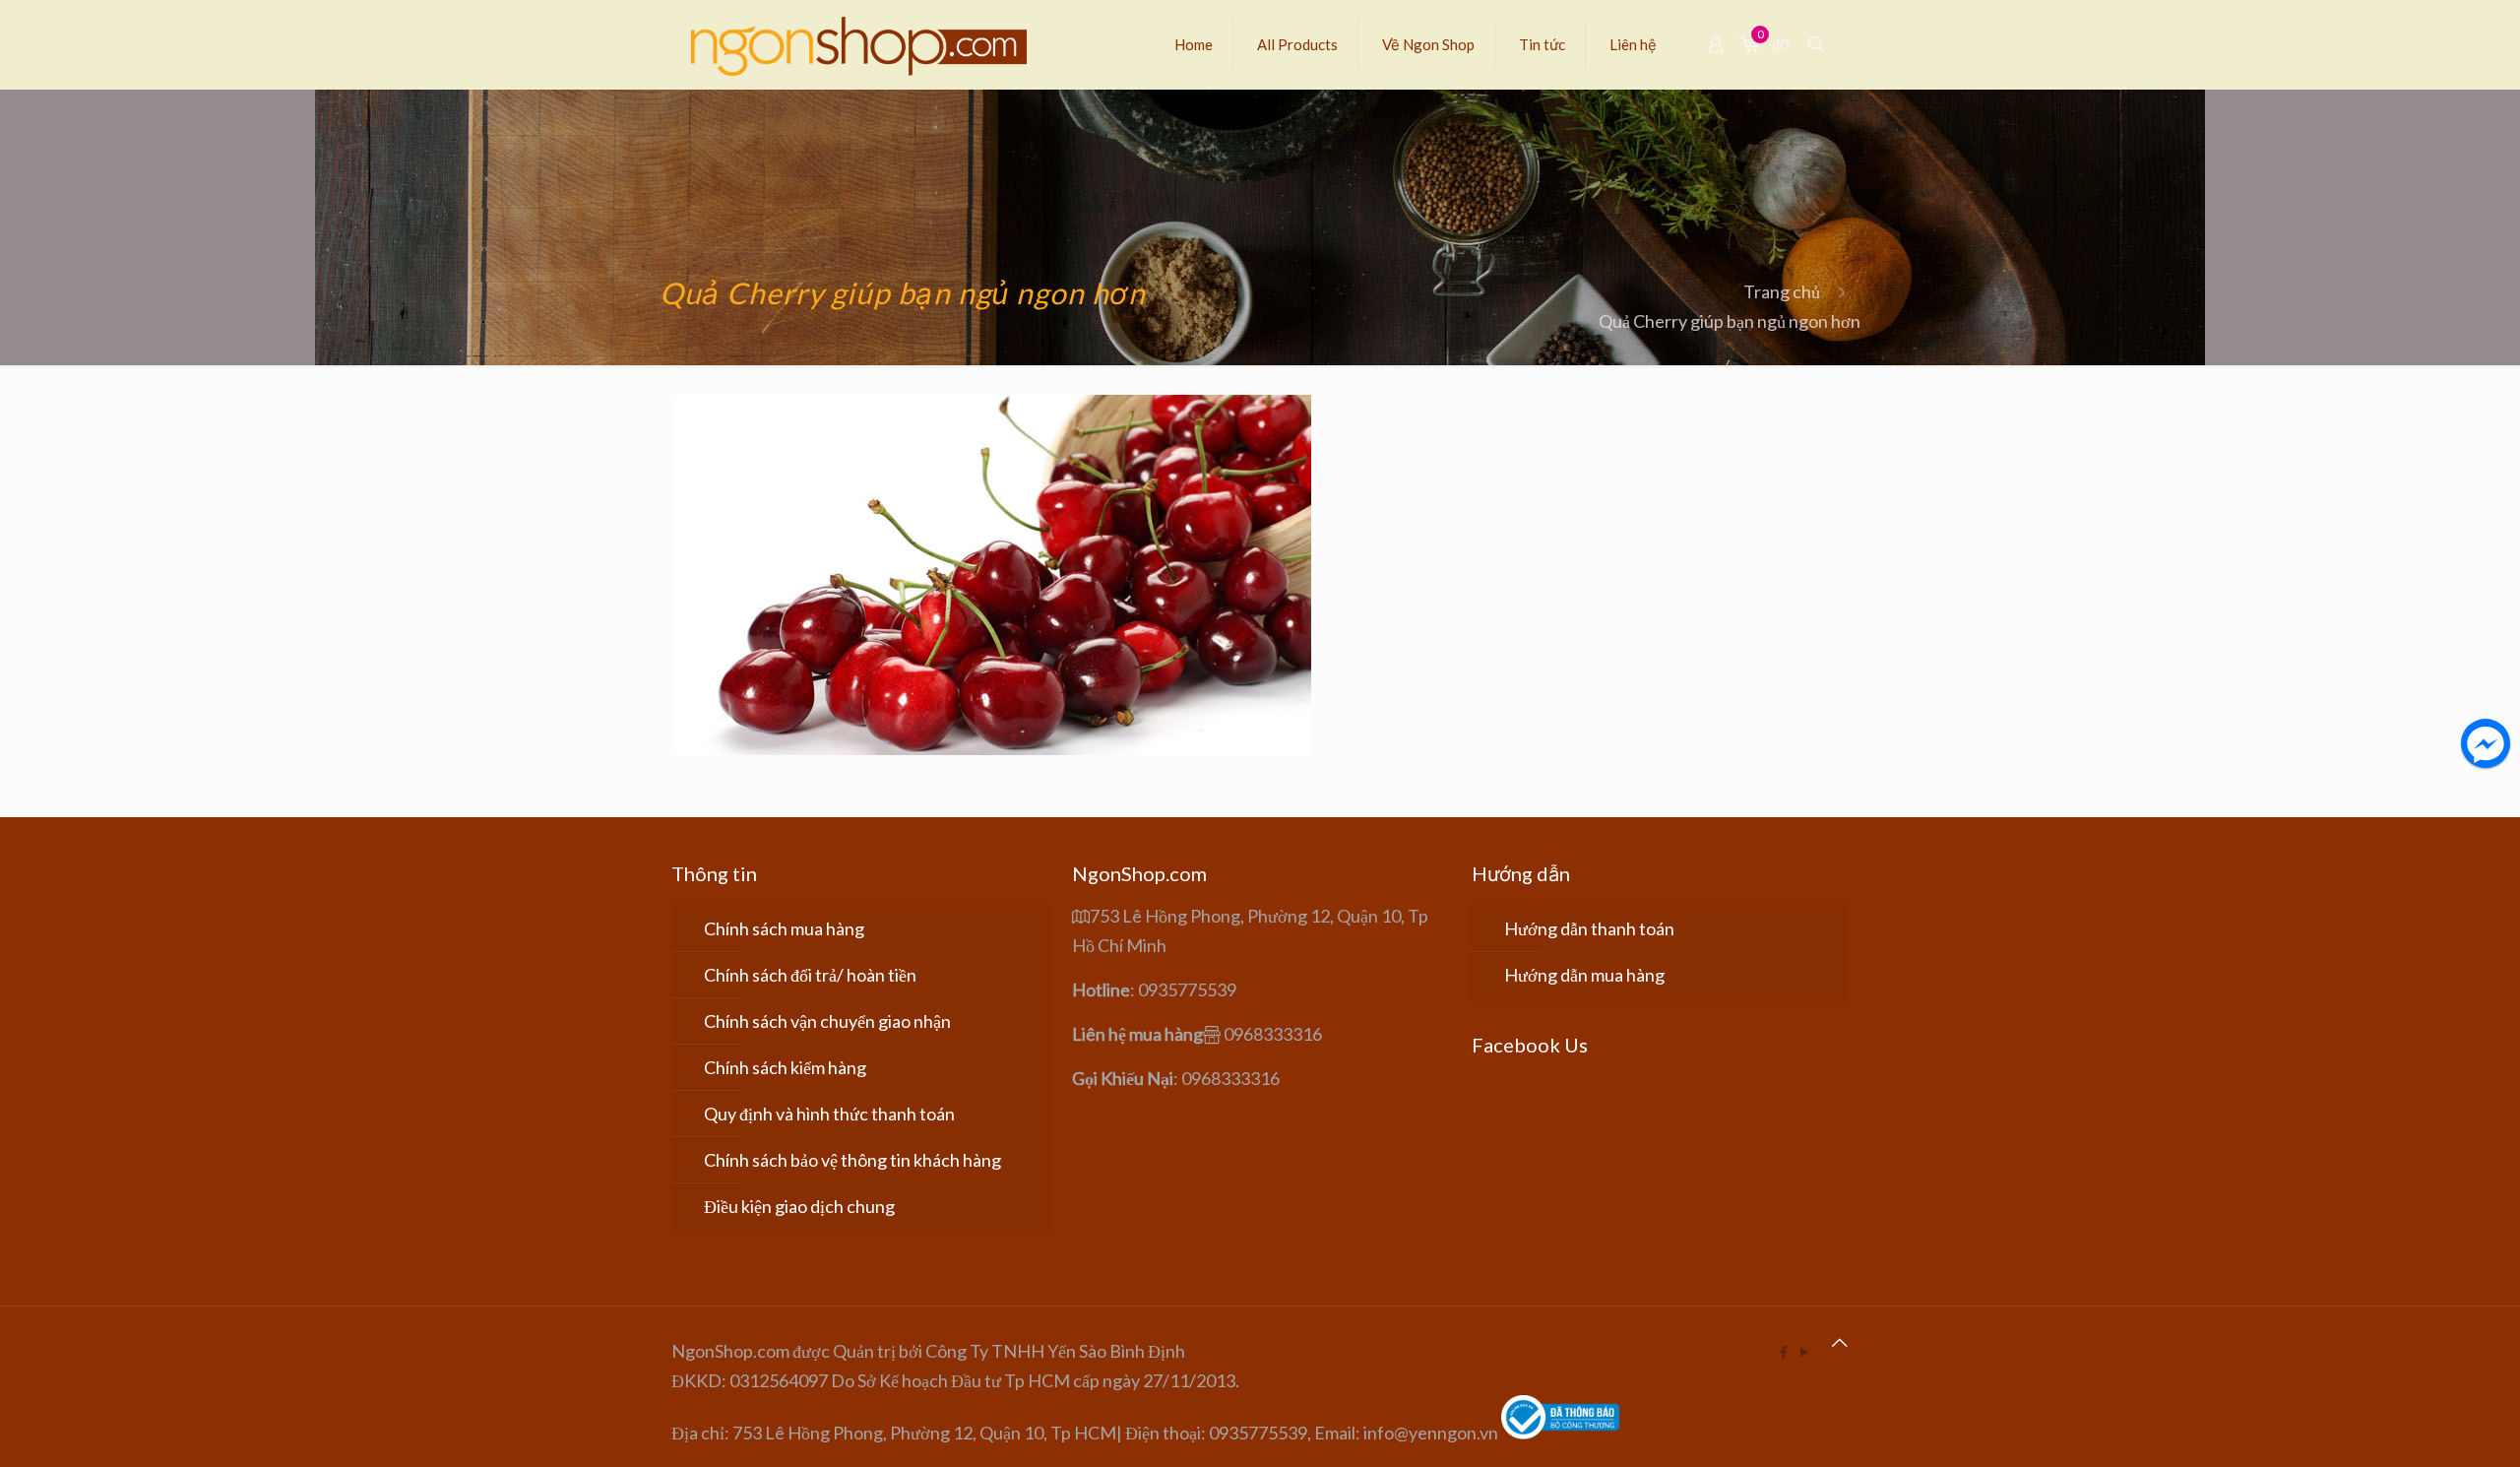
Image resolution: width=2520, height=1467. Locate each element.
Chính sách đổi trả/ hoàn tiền (810, 975)
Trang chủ (1782, 291)
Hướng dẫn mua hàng (1584, 975)
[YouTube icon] (1804, 1352)
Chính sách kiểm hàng (785, 1067)
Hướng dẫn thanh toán (1589, 928)
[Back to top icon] (1840, 1342)
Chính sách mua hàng (784, 928)
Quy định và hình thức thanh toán (829, 1114)
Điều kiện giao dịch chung (799, 1206)
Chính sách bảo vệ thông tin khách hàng (852, 1160)
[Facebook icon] (1783, 1352)
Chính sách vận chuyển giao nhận (827, 1021)
